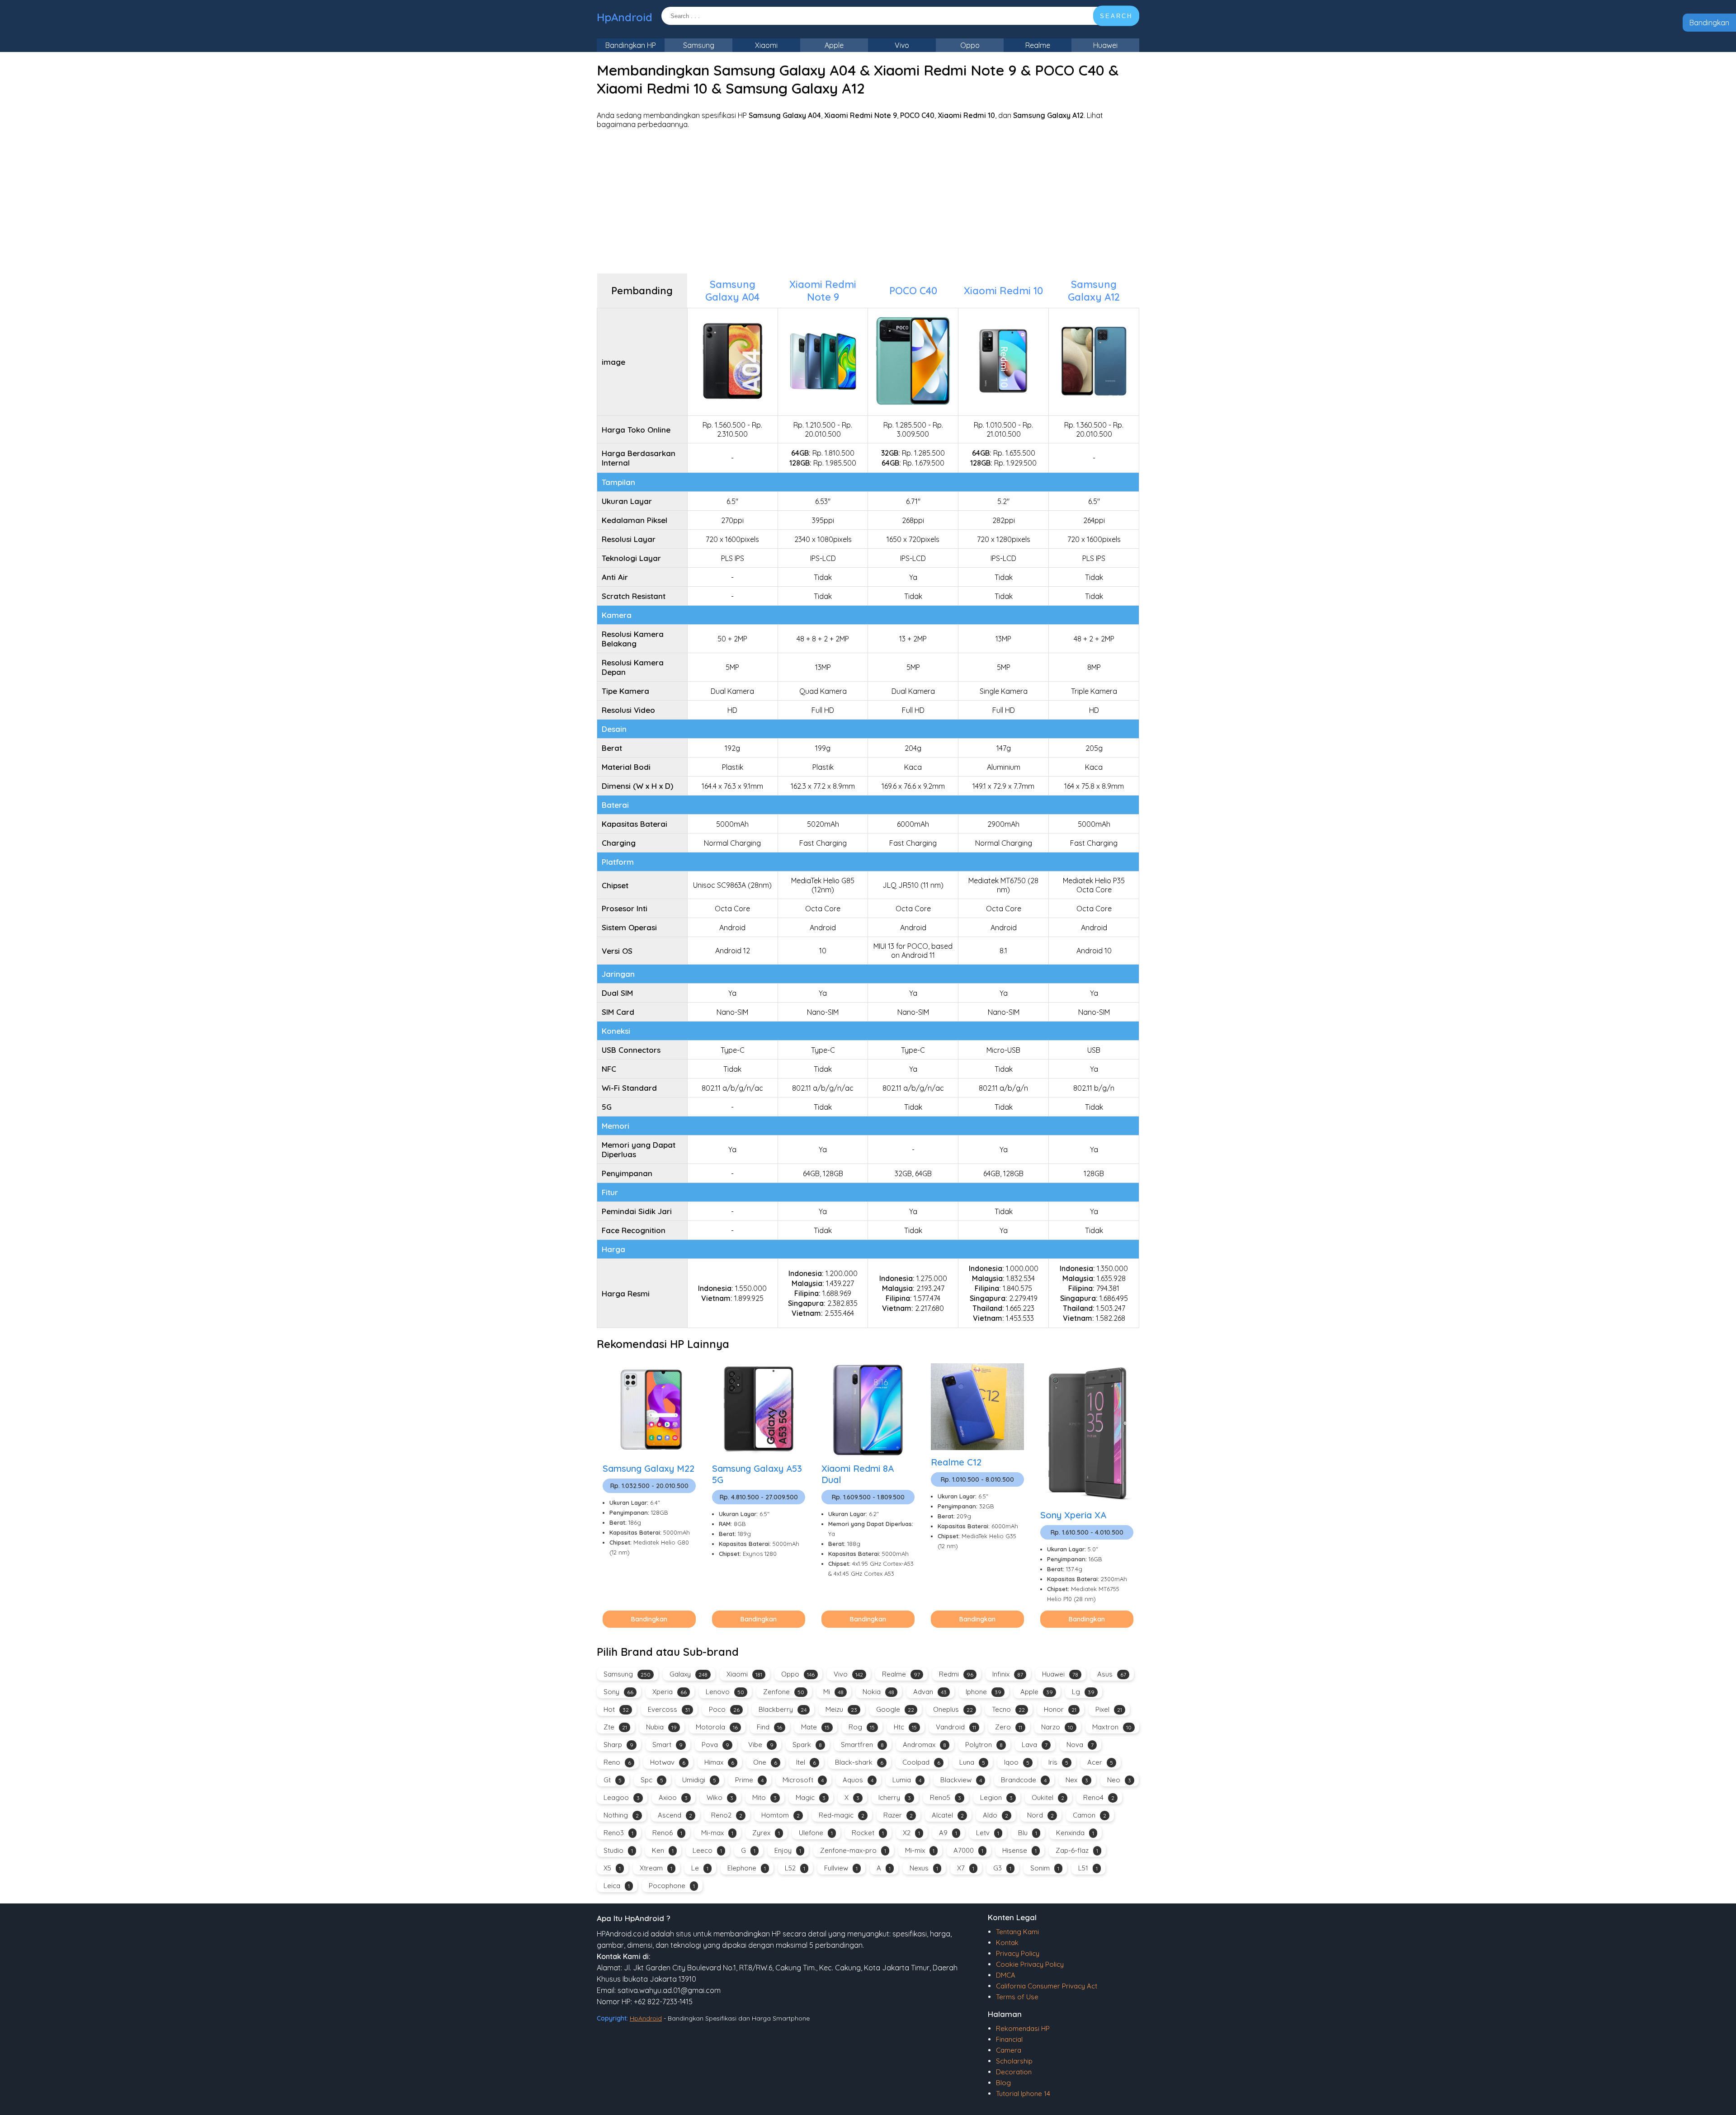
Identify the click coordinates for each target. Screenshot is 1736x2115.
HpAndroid (625, 17)
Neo (1119, 1780)
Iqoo (1017, 1762)
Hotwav (668, 1762)
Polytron (984, 1745)
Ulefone (816, 1833)
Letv (988, 1833)
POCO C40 (913, 291)
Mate (815, 1727)
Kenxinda (1075, 1833)
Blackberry (783, 1709)
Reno (617, 1762)
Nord (1040, 1815)
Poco (724, 1709)
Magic (811, 1797)
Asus (1112, 1674)
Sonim (1045, 1868)
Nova (1080, 1745)
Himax (719, 1762)
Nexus (924, 1868)
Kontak (1007, 1943)
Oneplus (953, 1709)
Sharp (618, 1745)
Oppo (970, 45)
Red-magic (842, 1815)
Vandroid (956, 1727)
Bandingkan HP (631, 45)
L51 (1088, 1868)
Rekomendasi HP (1023, 2028)
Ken (663, 1850)
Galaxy (689, 1674)
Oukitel (1048, 1797)
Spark (807, 1745)
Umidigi (699, 1780)
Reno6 (667, 1833)
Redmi (956, 1674)
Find (769, 1727)
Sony (618, 1692)
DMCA (1006, 1975)
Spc (652, 1780)
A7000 (968, 1850)
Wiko (720, 1797)
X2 (911, 1833)
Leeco (707, 1850)
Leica (617, 1886)
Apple (834, 45)
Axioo (673, 1797)
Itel (806, 1762)
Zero (1009, 1727)
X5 (612, 1868)
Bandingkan (1709, 23)
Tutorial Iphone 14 (1023, 2094)
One (765, 1762)
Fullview (841, 1868)
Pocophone (672, 1886)
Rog (862, 1727)
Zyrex (766, 1833)
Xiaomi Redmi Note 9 (823, 291)
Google (895, 1709)
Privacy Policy (1018, 1953)
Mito (764, 1797)
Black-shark (859, 1762)
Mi (833, 1692)
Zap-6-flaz (1077, 1850)
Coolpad (921, 1762)
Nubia (661, 1727)
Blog (1003, 2083)
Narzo (1057, 1727)
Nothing (621, 1815)
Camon (1090, 1815)
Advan (930, 1692)
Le (700, 1868)
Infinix (1008, 1674)
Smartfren (862, 1745)
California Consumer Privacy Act (1047, 1986)
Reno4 (1099, 1797)
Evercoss (669, 1709)
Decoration (1014, 2072)
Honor (1060, 1709)
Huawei (1105, 45)
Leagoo (622, 1797)
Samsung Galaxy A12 (1094, 291)
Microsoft (803, 1780)
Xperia (670, 1692)
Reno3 (618, 1833)
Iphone (984, 1692)
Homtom (781, 1815)
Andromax (925, 1745)
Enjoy (788, 1850)
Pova (715, 1745)
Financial (1009, 2039)
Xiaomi (766, 45)
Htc (905, 1727)
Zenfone (784, 1692)
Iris (1058, 1762)
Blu (1028, 1833)
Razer (898, 1815)
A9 (948, 1833)
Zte (615, 1727)
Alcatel (948, 1815)
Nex (1077, 1780)
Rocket (868, 1833)
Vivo (902, 45)
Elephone (747, 1868)
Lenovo (725, 1692)
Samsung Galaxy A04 (732, 291)
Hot (616, 1709)
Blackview (961, 1780)
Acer (1100, 1762)
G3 (1002, 1868)
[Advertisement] (868, 201)
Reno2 (727, 1815)
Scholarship (1014, 2061)
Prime (749, 1780)
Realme (1038, 45)
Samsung (699, 45)
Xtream (656, 1868)
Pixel (1109, 1709)
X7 (966, 1868)
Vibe (761, 1745)
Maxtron (1112, 1727)
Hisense (1019, 1850)
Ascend (675, 1815)
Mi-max (717, 1833)
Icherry (895, 1797)
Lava (1035, 1745)
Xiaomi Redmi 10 (1003, 291)
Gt (613, 1780)
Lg (1083, 1692)
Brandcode (1024, 1780)
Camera (1009, 2050)
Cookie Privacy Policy (1030, 1964)
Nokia (878, 1692)
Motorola (717, 1727)
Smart (668, 1745)
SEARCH (1116, 16)
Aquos (858, 1780)
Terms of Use (1017, 1997)
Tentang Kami (1017, 1932)
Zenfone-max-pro (853, 1850)
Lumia (907, 1780)
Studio (618, 1850)
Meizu (841, 1709)
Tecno (1008, 1709)
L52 (795, 1868)
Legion (996, 1797)
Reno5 (946, 1797)
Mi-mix (920, 1850)
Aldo (995, 1815)
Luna (972, 1762)
